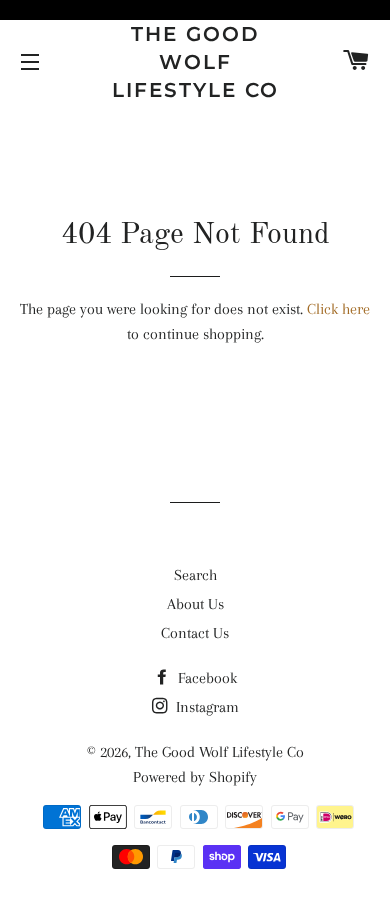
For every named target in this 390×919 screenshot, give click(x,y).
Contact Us (195, 633)
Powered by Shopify (195, 777)
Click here (338, 309)
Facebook (205, 678)
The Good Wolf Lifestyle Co (195, 62)
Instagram (205, 707)
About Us (195, 604)
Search (195, 575)
